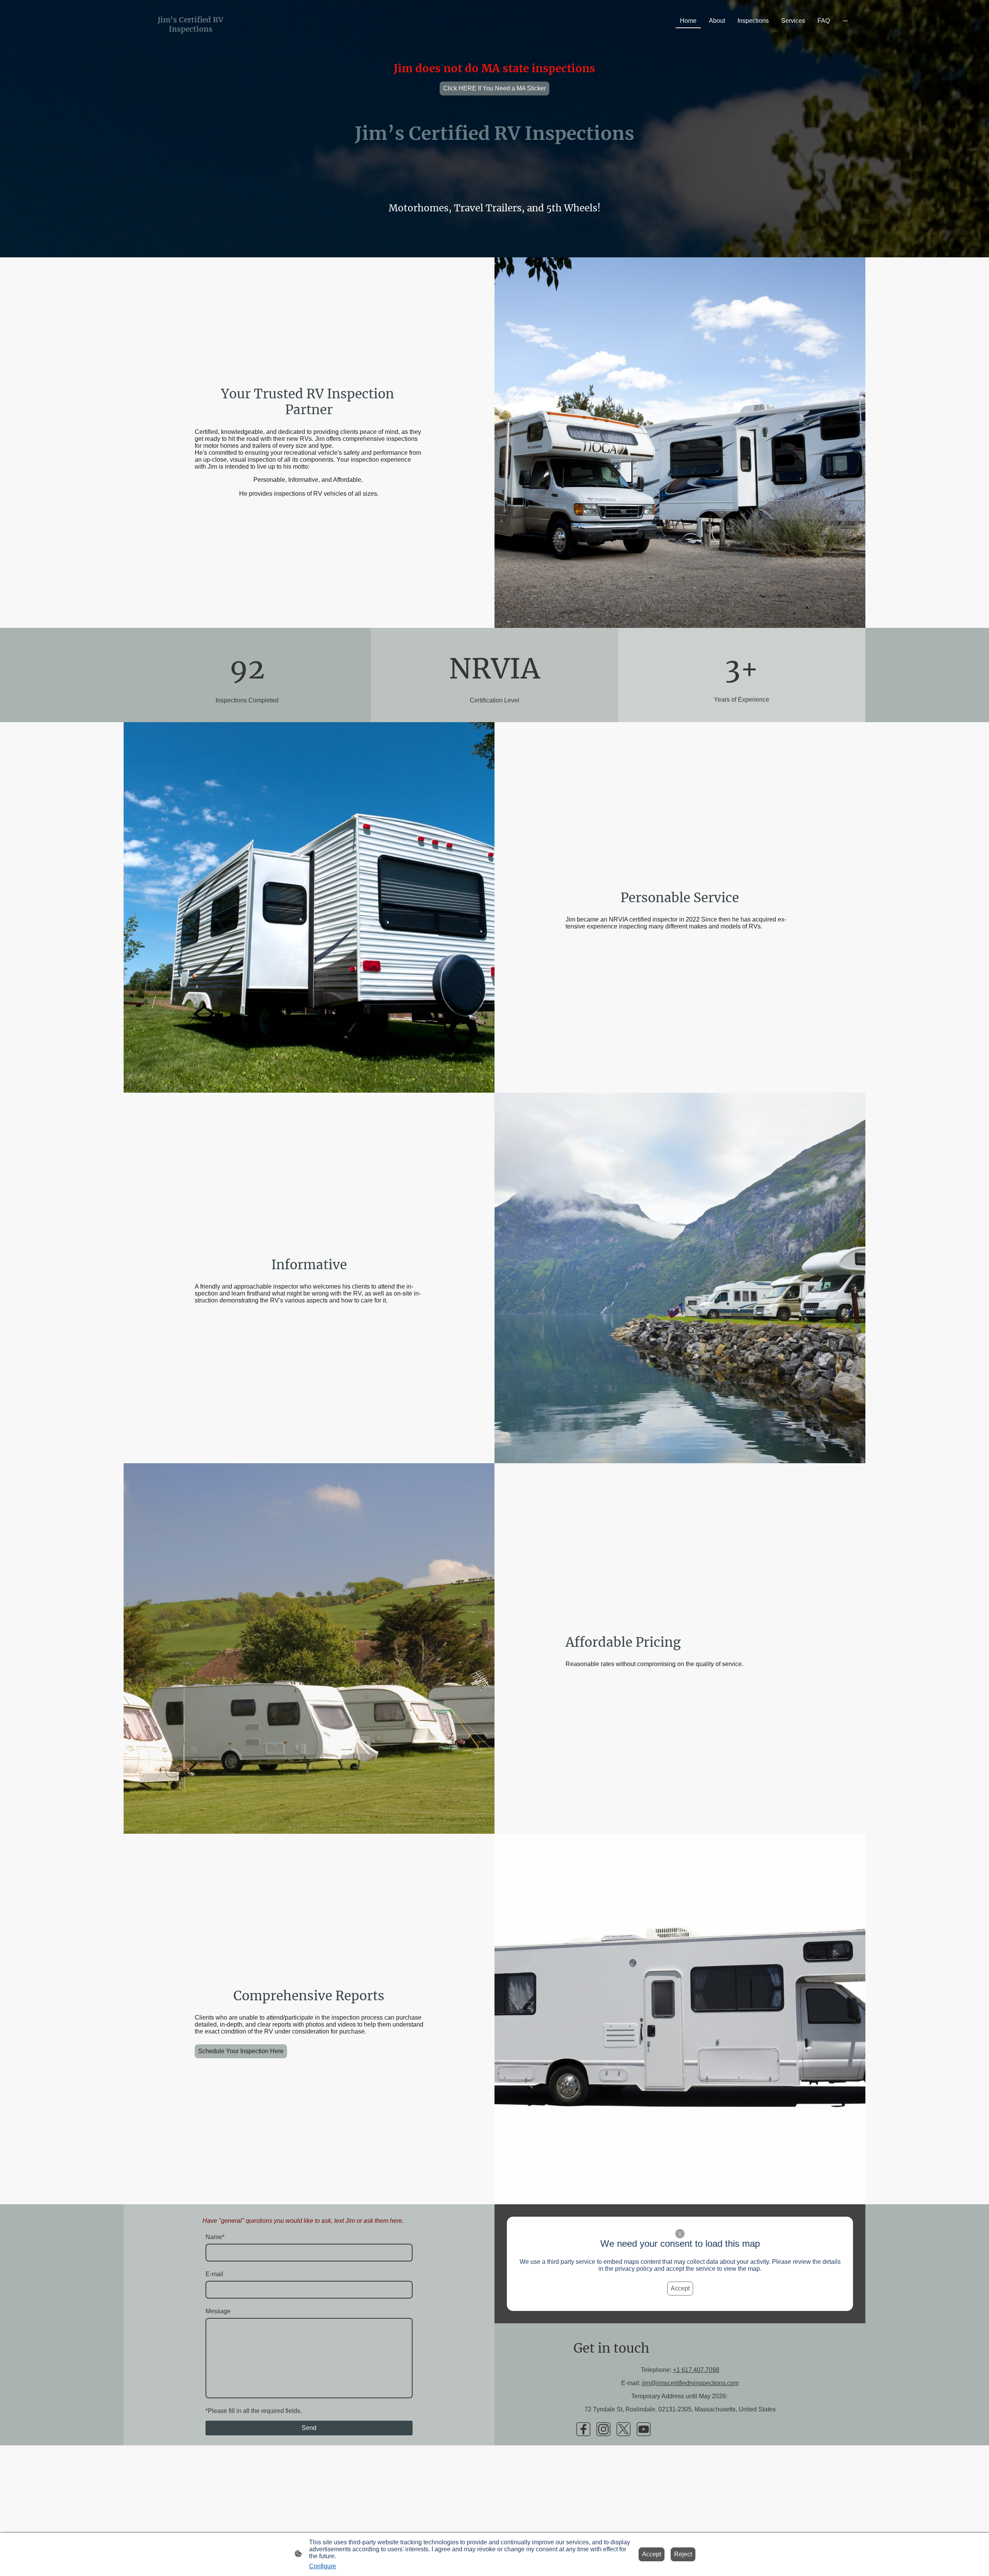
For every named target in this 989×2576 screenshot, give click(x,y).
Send (309, 2428)
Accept (680, 2288)
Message (218, 2311)
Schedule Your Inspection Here (241, 2051)
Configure (323, 2566)
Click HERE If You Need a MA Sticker (494, 88)
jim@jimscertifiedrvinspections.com (690, 2383)
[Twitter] (624, 2429)
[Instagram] (603, 2429)
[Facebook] (583, 2429)
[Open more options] (845, 21)
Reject (683, 2554)
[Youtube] (644, 2429)
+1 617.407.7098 (696, 2370)
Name (215, 2237)
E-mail (214, 2274)
